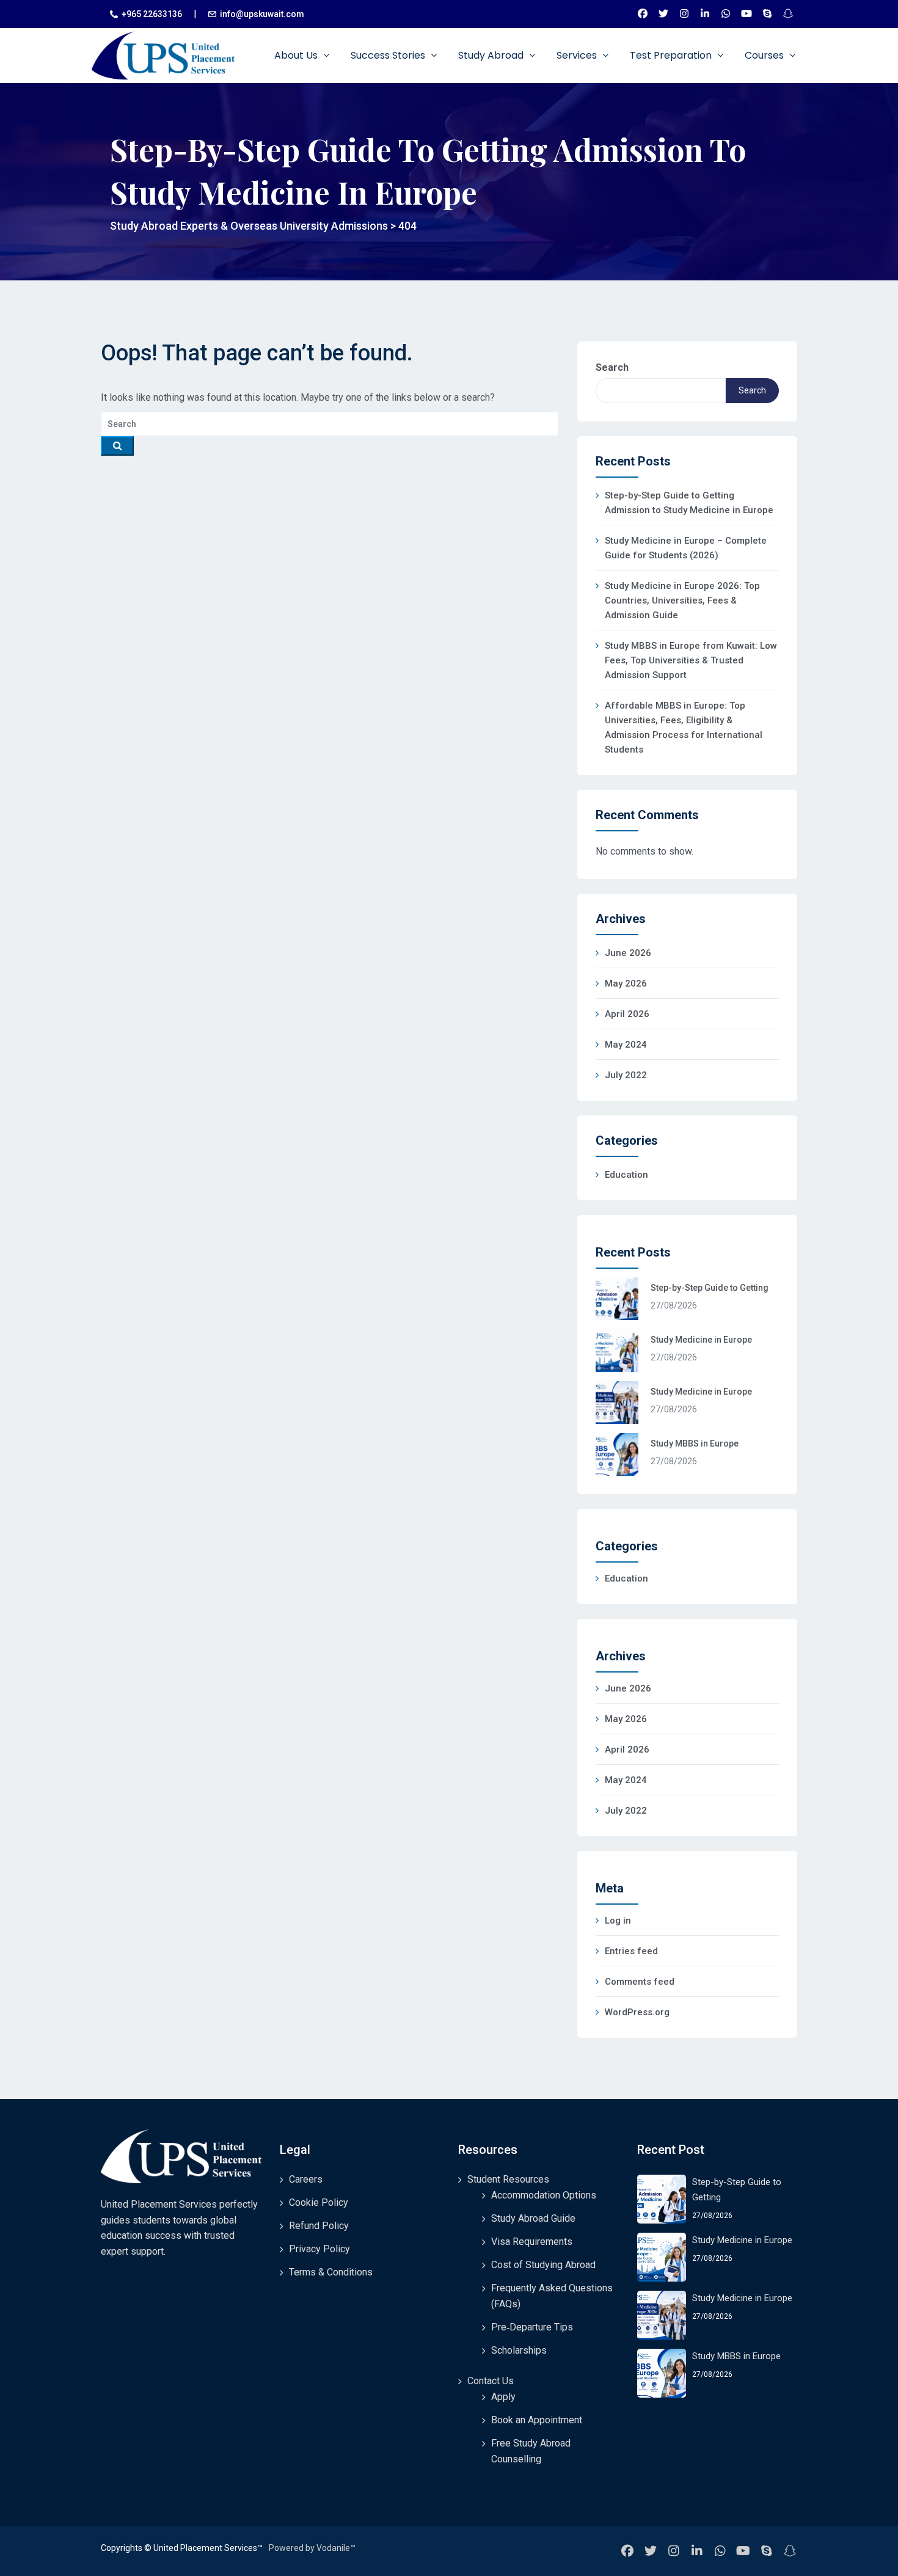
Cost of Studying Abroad (543, 2265)
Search (612, 367)
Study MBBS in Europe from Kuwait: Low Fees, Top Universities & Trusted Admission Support (691, 660)
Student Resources (508, 2179)
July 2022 (626, 1075)
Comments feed (640, 1982)
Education (626, 1175)
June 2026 (628, 953)
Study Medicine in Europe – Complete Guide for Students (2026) (686, 548)
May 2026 (626, 983)
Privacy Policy (319, 2249)
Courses (765, 55)
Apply (503, 2397)
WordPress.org (637, 2012)
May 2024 (626, 1045)
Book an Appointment (537, 2420)
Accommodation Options (544, 2195)
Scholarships (519, 2350)
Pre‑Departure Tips (532, 2327)
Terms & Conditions (331, 2272)
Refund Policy (319, 2226)
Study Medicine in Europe (701, 1340)
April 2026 (627, 1014)
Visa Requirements (532, 2242)
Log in (618, 1921)
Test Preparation (672, 55)
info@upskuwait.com (262, 14)
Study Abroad (492, 55)
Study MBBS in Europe (695, 1443)
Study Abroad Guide (533, 2218)
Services (578, 55)
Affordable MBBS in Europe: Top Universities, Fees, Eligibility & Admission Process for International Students (684, 728)
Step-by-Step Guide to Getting (710, 1288)
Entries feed (631, 1951)
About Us (297, 55)
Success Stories (389, 55)
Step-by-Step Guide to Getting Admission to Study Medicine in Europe (689, 503)
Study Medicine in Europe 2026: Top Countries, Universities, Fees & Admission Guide (682, 600)
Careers (306, 2179)
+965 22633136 (152, 14)
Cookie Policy (319, 2202)
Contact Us (491, 2381)
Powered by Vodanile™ (312, 2548)
